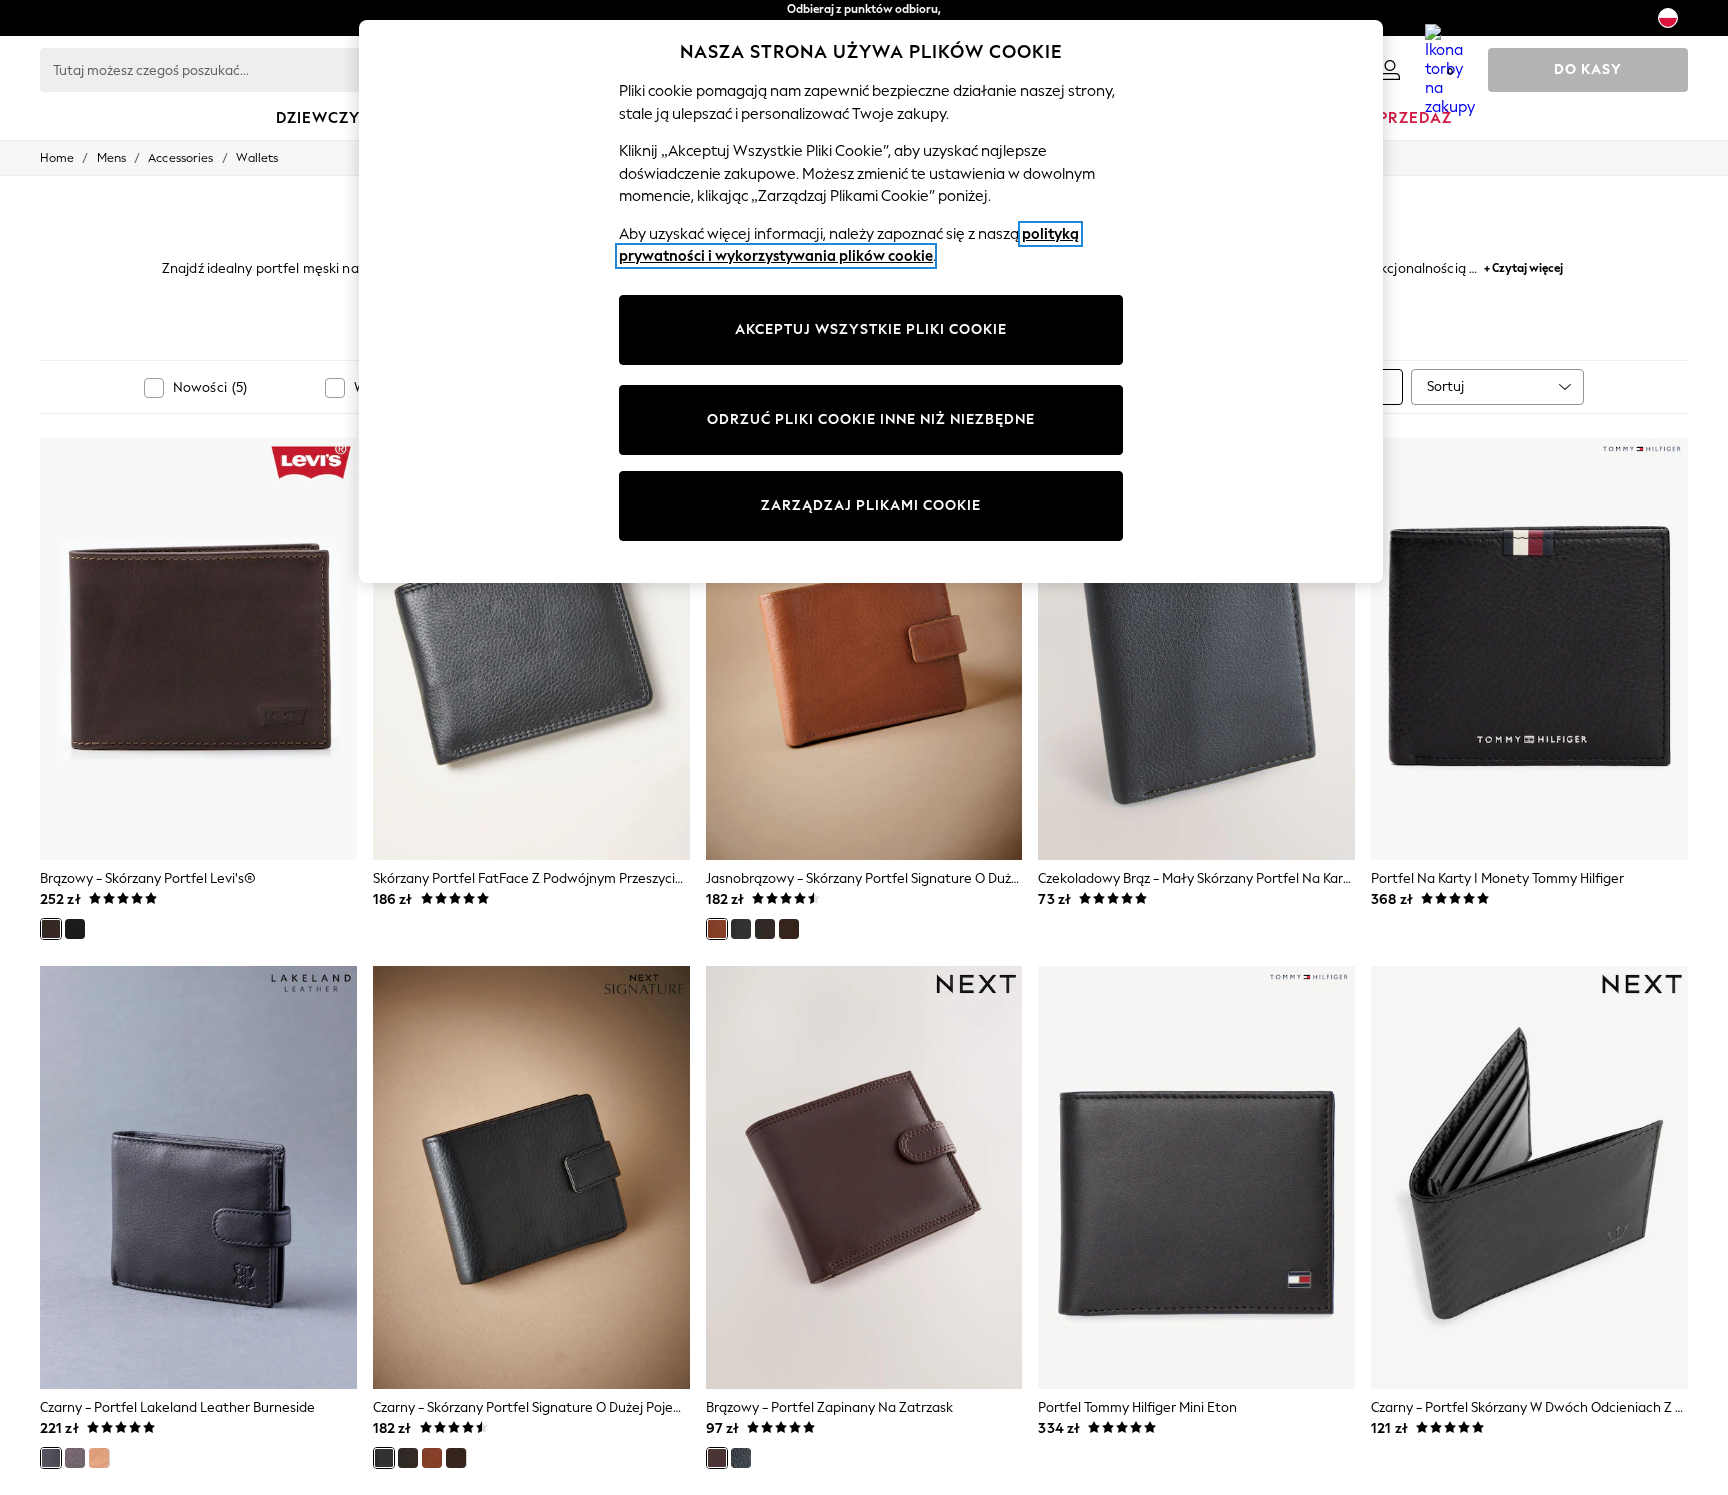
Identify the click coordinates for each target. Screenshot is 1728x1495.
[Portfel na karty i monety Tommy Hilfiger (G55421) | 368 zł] (1529, 649)
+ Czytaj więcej (1523, 265)
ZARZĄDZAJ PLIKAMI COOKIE (871, 505)
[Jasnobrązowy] (717, 929)
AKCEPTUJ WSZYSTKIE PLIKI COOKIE (871, 329)
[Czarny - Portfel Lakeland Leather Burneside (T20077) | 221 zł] (198, 1177)
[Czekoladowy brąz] (789, 929)
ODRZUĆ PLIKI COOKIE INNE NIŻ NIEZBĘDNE (871, 419)
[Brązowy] (51, 929)
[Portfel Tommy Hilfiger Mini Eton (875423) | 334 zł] (1196, 1177)
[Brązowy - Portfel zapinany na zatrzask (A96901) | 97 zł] (864, 1177)
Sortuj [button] (1445, 386)
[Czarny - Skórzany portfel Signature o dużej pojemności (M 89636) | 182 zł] (531, 1177)
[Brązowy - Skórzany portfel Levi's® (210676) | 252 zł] (198, 649)
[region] (871, 301)
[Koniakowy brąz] (99, 1458)
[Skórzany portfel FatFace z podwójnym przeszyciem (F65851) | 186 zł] (531, 649)
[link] (1390, 70)
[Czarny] (75, 929)
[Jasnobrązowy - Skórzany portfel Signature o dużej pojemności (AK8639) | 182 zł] (864, 649)
